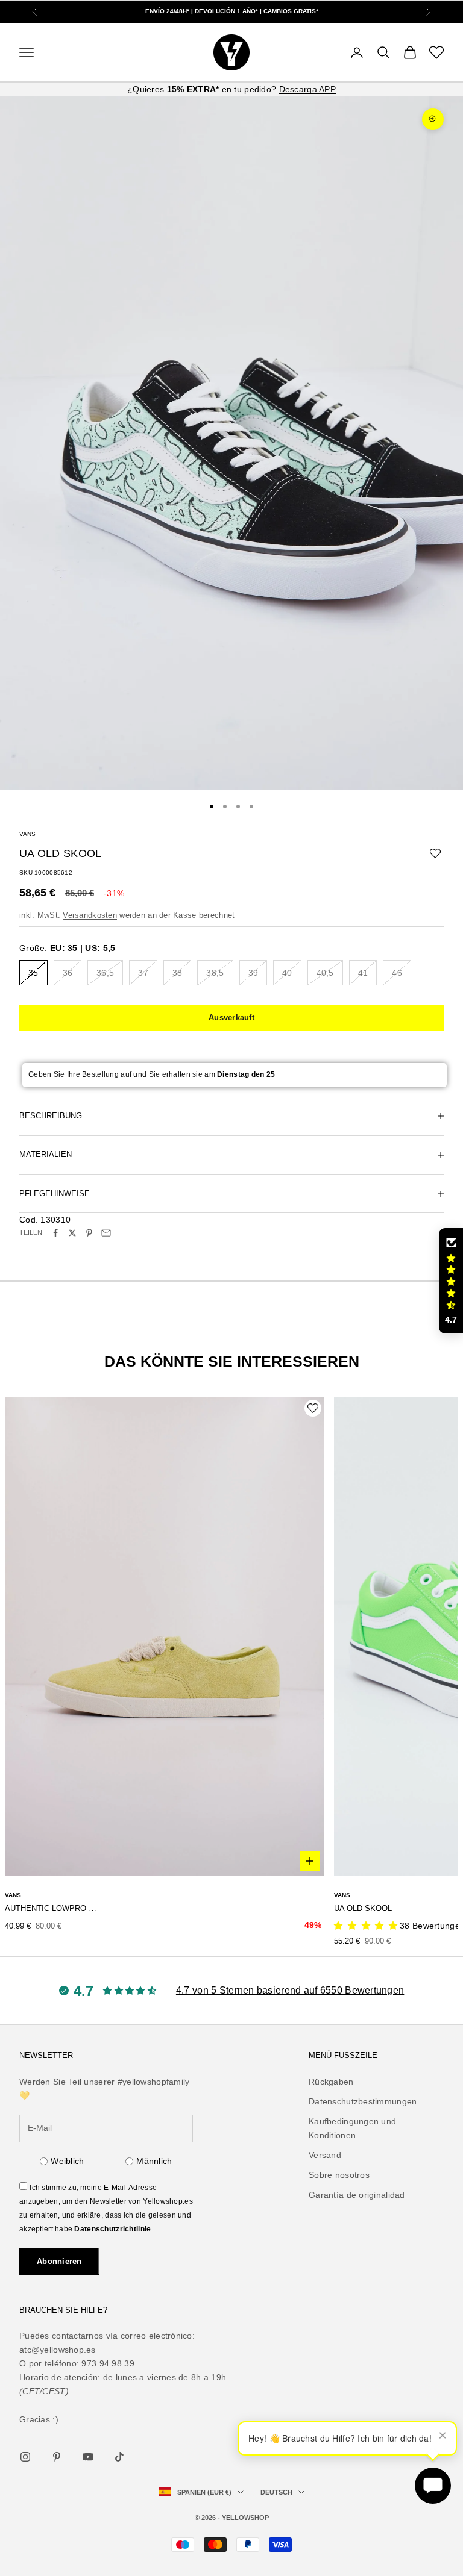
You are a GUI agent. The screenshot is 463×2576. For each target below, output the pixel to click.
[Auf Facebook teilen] (55, 1233)
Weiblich (67, 2161)
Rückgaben (331, 2082)
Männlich (154, 2161)
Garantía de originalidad (357, 2195)
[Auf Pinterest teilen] (89, 1233)
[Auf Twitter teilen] (72, 1233)
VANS (27, 834)
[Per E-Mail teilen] (106, 1233)
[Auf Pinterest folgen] (57, 2457)
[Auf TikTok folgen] (119, 2457)
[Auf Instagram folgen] (25, 2457)
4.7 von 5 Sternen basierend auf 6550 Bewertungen (290, 1990)
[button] (451, 1281)
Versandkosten (90, 915)
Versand (325, 2155)
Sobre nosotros (339, 2175)
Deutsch (276, 2492)
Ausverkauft (231, 1018)
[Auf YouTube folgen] (88, 2457)
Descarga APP (307, 89)
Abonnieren (59, 2261)
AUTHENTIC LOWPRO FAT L (52, 1908)
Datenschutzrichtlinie (112, 2229)
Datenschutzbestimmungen (363, 2101)
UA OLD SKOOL (363, 1908)
